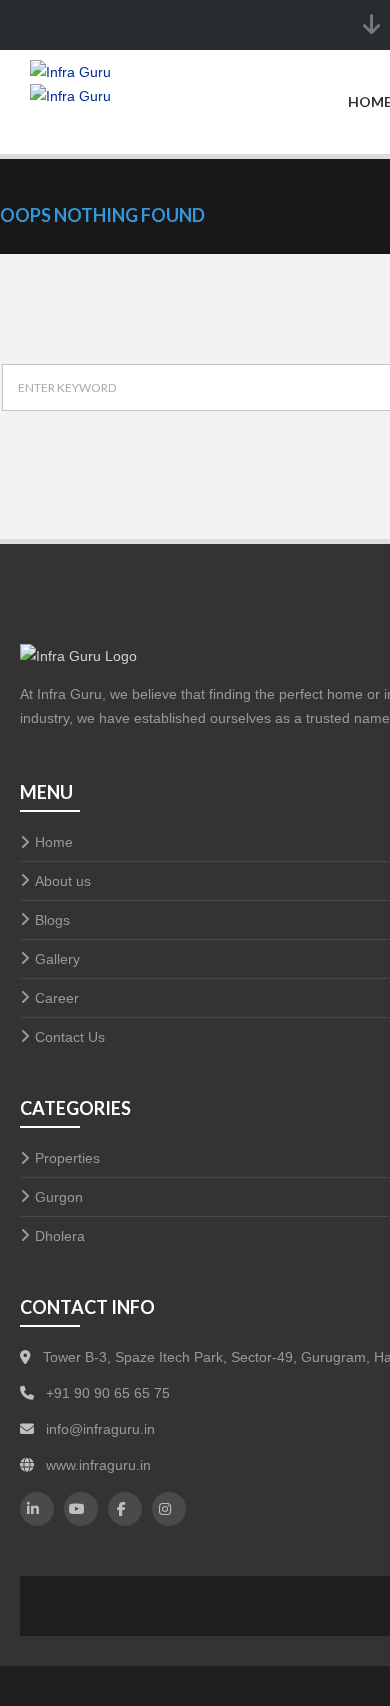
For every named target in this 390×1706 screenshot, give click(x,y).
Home (54, 842)
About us (63, 881)
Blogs (52, 920)
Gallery (57, 959)
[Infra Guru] (79, 119)
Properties (67, 1158)
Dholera (60, 1236)
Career (57, 998)
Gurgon (59, 1197)
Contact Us (70, 1037)
